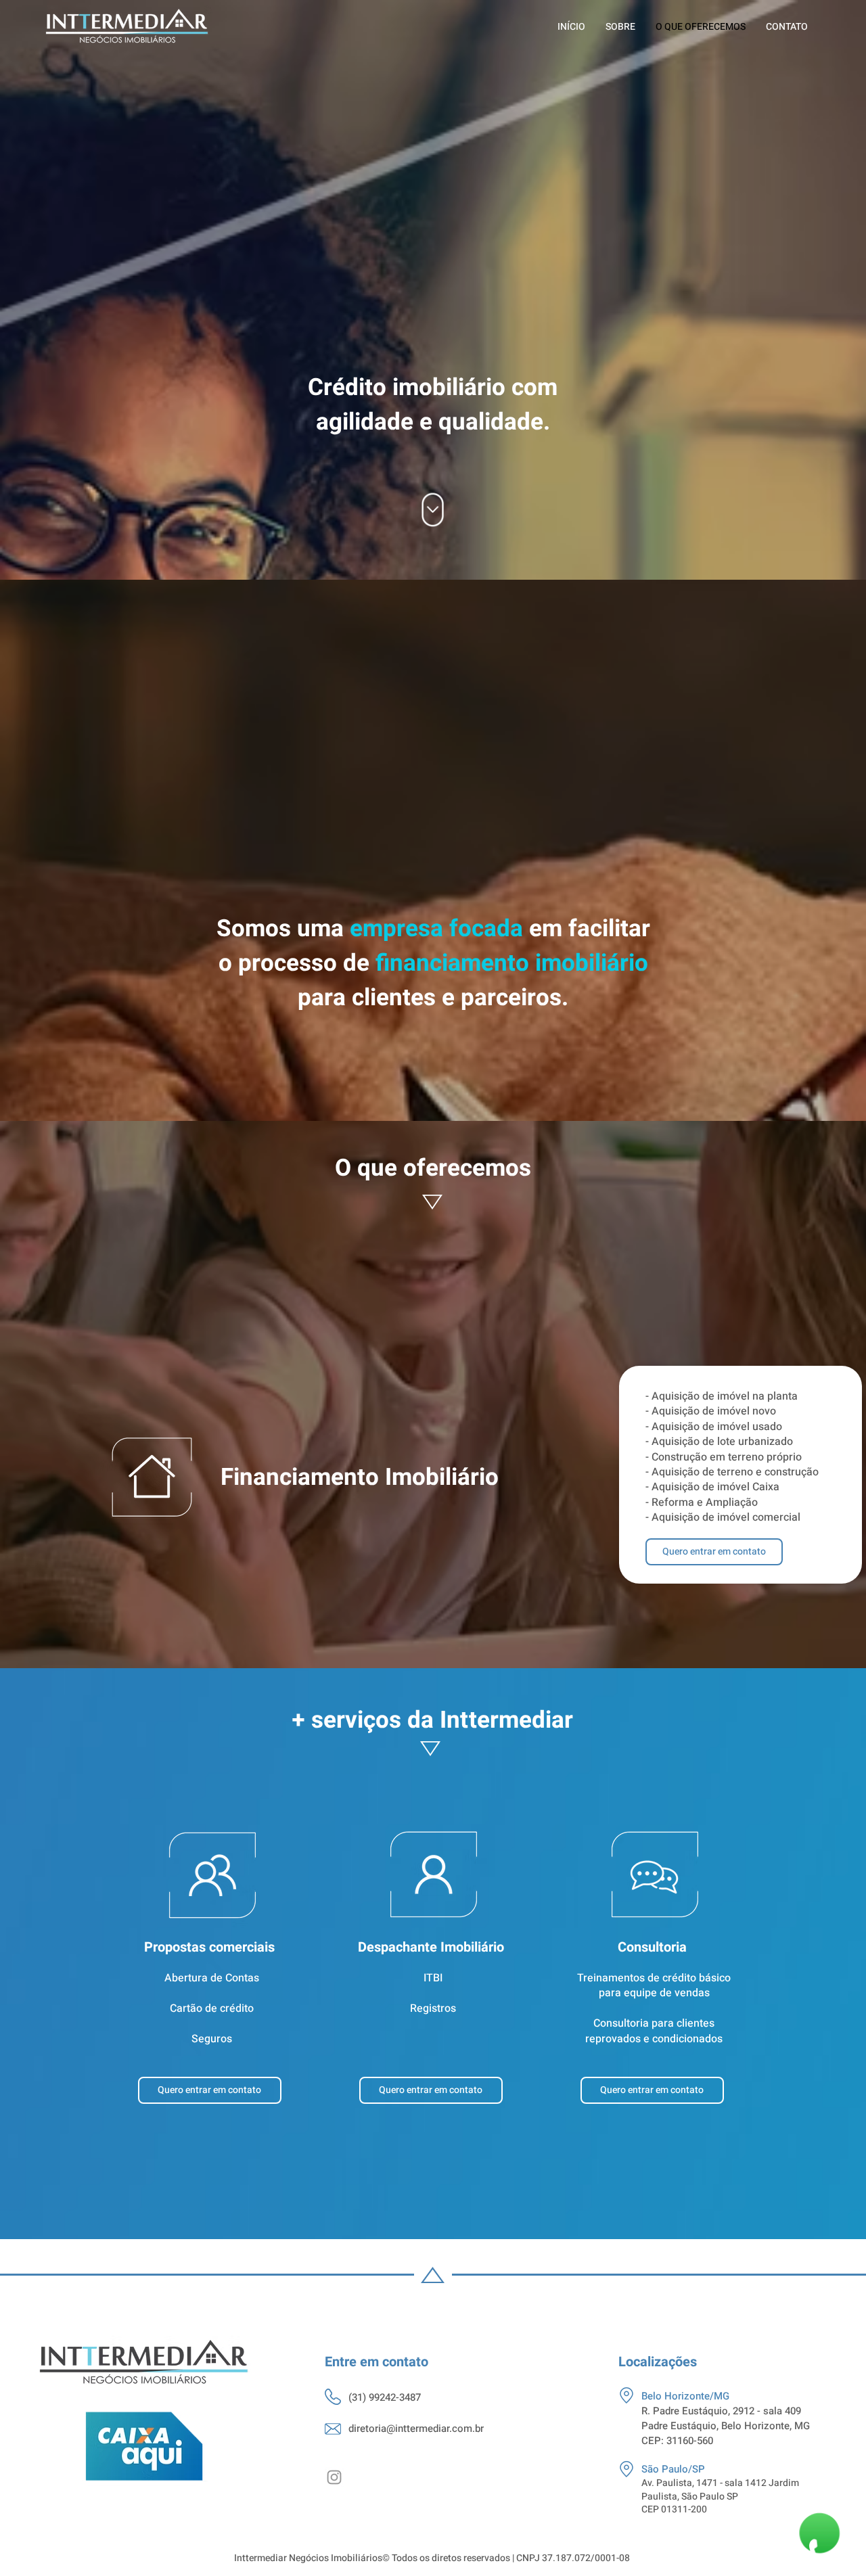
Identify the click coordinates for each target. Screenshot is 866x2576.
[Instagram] (334, 2477)
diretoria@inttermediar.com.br (416, 2429)
